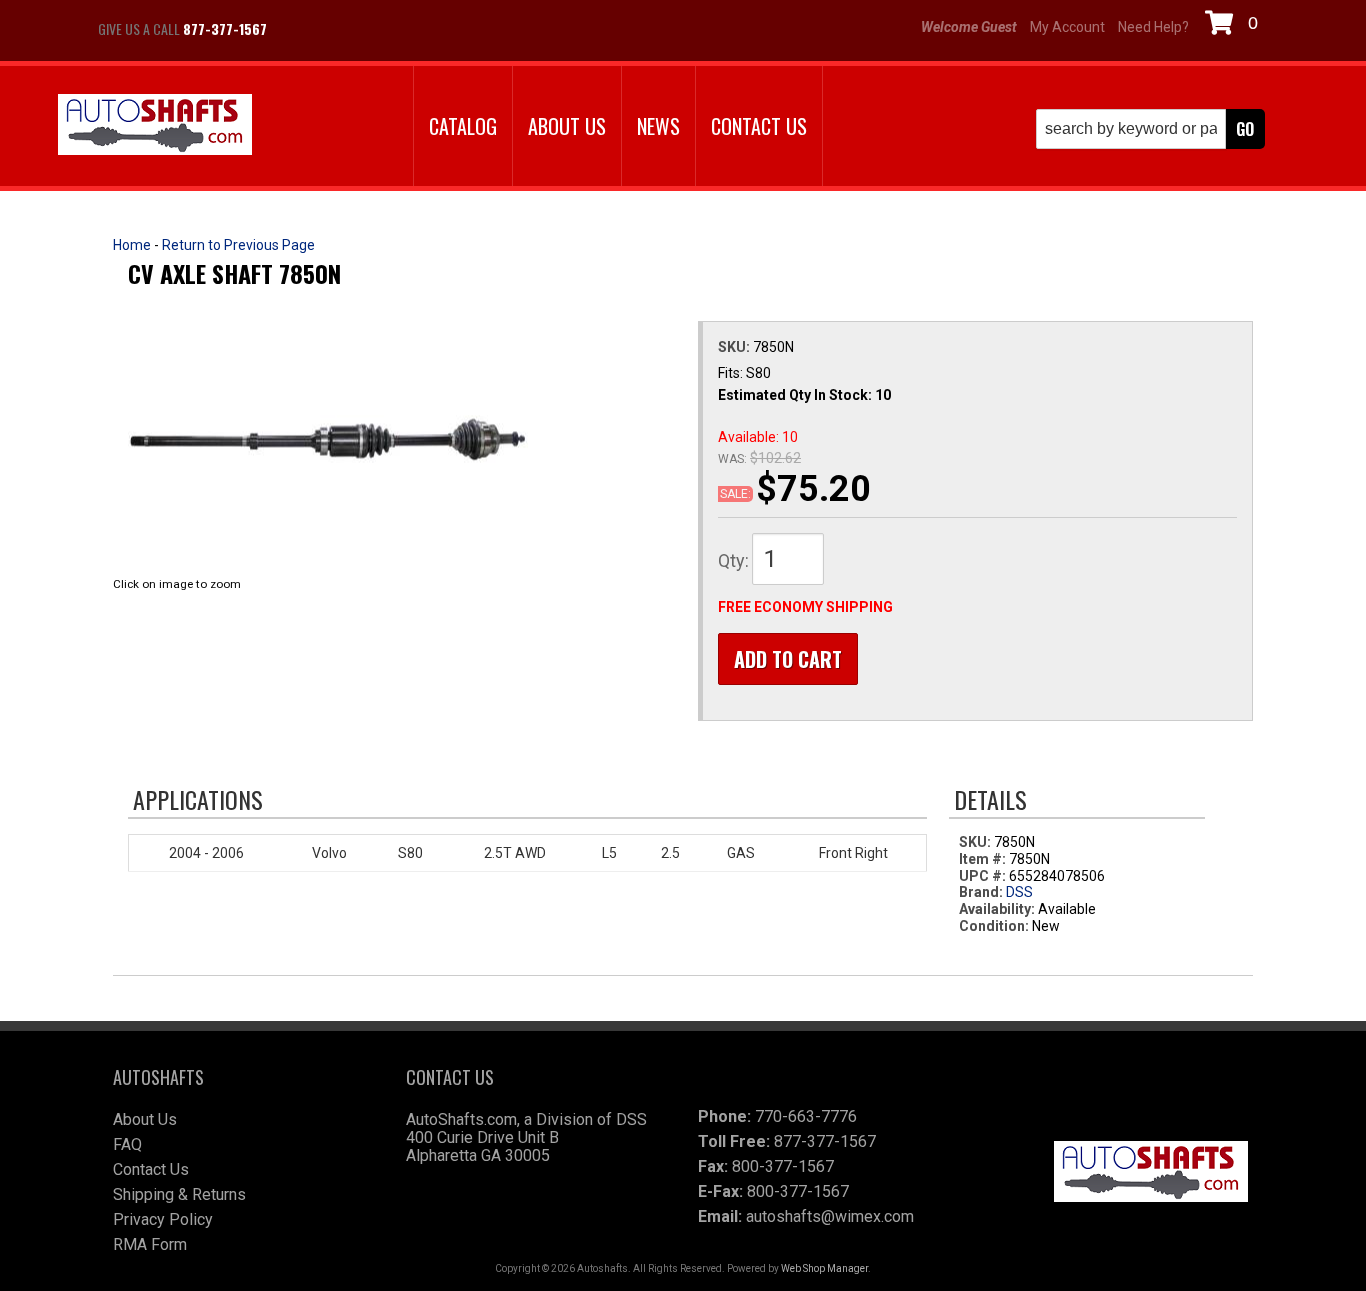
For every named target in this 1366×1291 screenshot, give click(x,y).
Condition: (994, 926)
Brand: (981, 892)
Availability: (997, 909)
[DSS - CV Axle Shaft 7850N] (328, 438)
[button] (1150, 129)
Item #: (984, 859)
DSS (1019, 892)
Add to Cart (788, 659)
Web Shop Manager (824, 1268)
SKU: (735, 347)
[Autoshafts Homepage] (155, 126)
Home (132, 245)
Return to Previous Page (238, 245)
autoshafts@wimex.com (830, 1216)
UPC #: (984, 876)
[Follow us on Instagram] (353, 29)
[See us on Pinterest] (403, 29)
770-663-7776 (806, 1116)
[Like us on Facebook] (303, 29)
